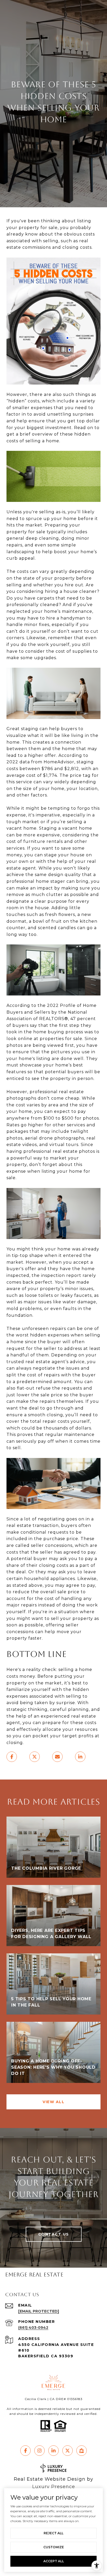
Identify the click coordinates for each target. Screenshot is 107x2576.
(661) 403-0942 (33, 2328)
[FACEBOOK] (25, 2451)
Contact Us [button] (54, 2234)
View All (53, 2102)
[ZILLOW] (82, 2451)
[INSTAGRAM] (39, 2451)
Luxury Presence (54, 2487)
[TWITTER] (68, 2451)
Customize (54, 2547)
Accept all (54, 2561)
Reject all (53, 2533)
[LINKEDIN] (53, 2451)
